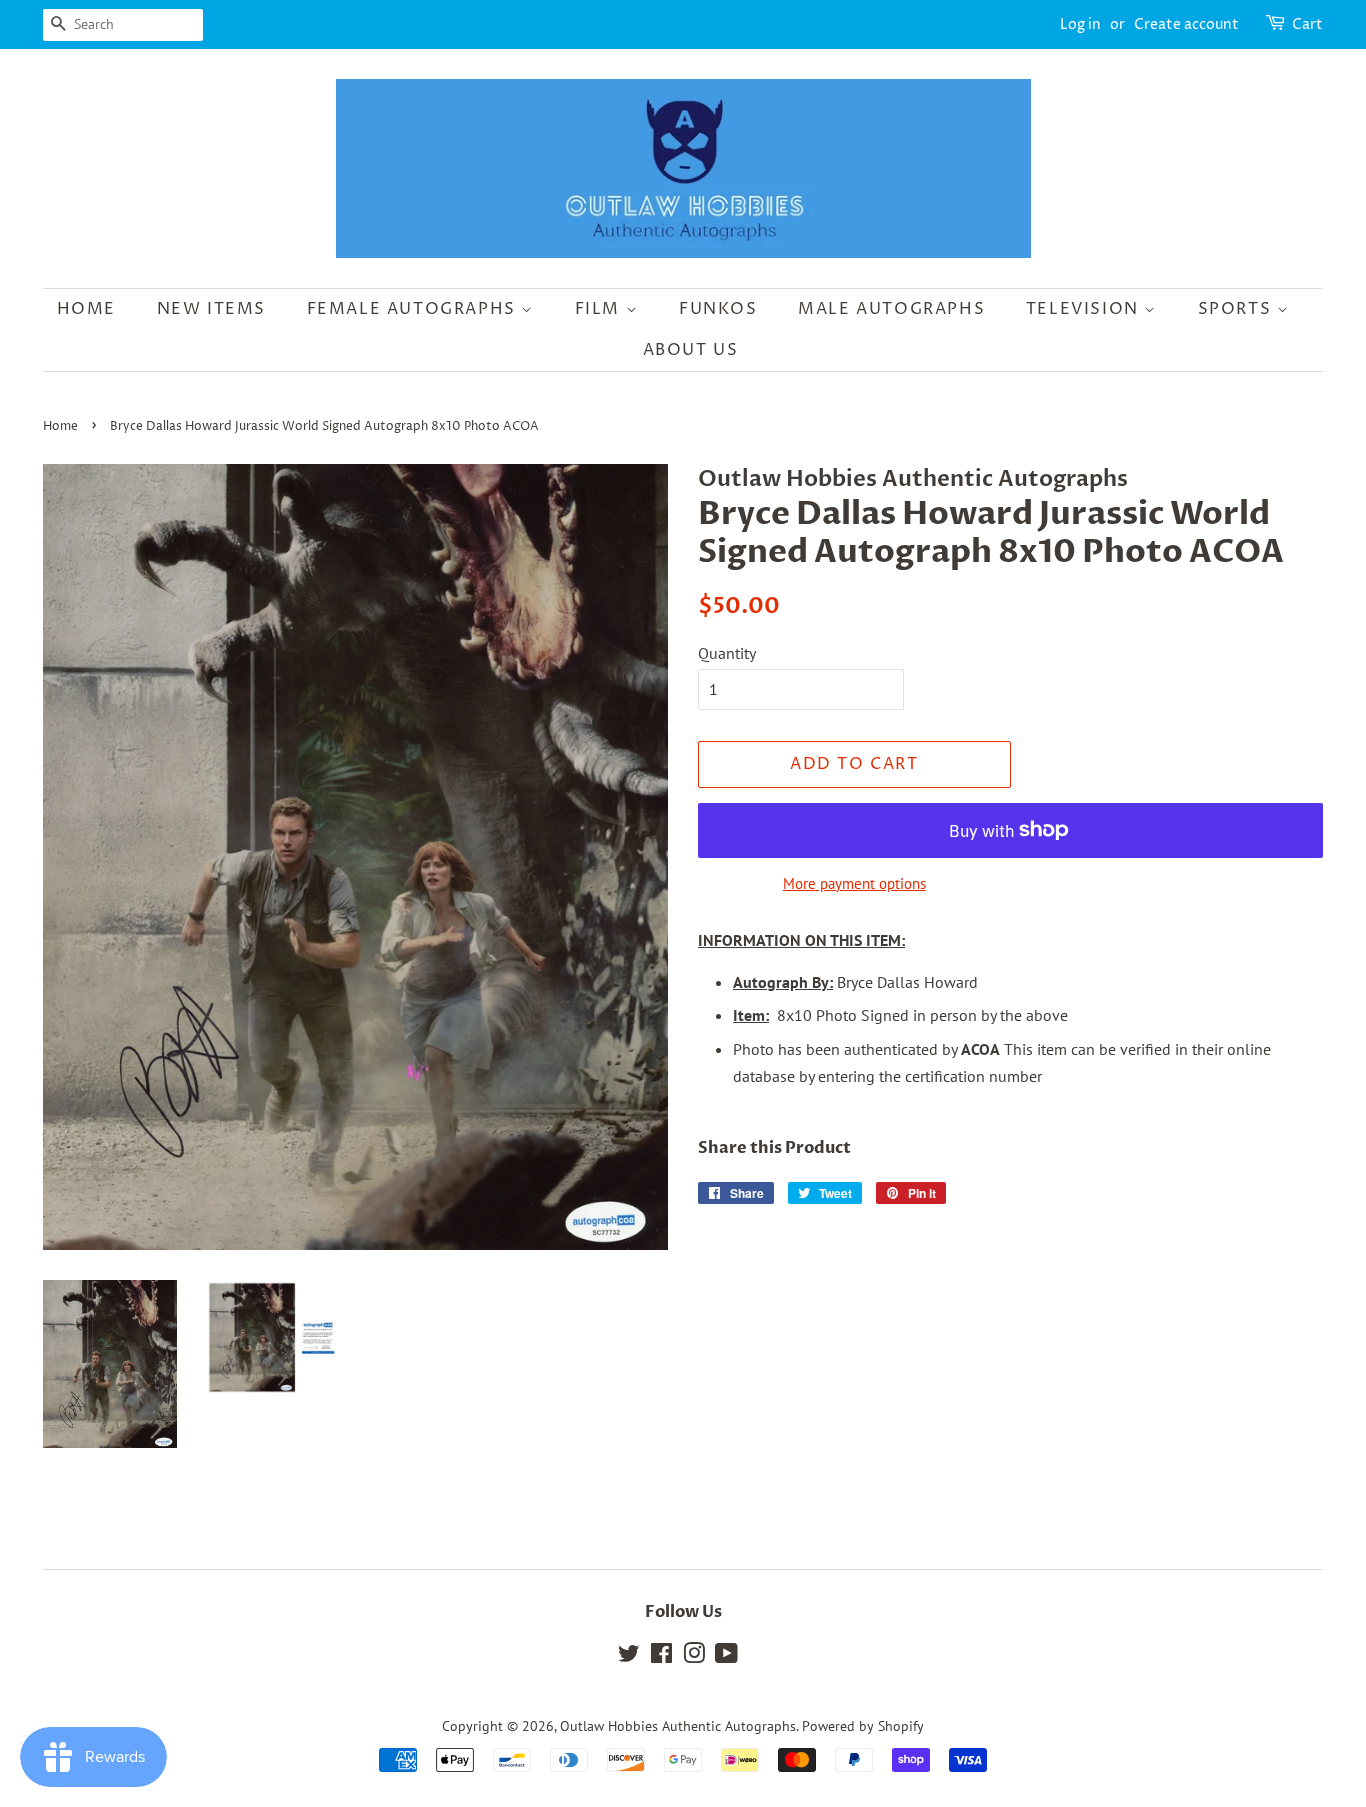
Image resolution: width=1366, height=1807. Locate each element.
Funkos (718, 309)
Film (600, 309)
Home (86, 309)
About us (691, 350)
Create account (1186, 24)
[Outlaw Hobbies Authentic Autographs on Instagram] (694, 1657)
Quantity (727, 653)
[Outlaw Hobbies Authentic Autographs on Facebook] (661, 1657)
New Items (211, 309)
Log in (1080, 24)
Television (1085, 309)
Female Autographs (414, 309)
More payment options (854, 883)
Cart (1307, 24)
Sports (1237, 309)
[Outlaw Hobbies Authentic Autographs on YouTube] (726, 1657)
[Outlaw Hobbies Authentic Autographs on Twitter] (629, 1657)
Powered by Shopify (863, 1726)
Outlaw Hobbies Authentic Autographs (678, 1726)
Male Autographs (891, 309)
